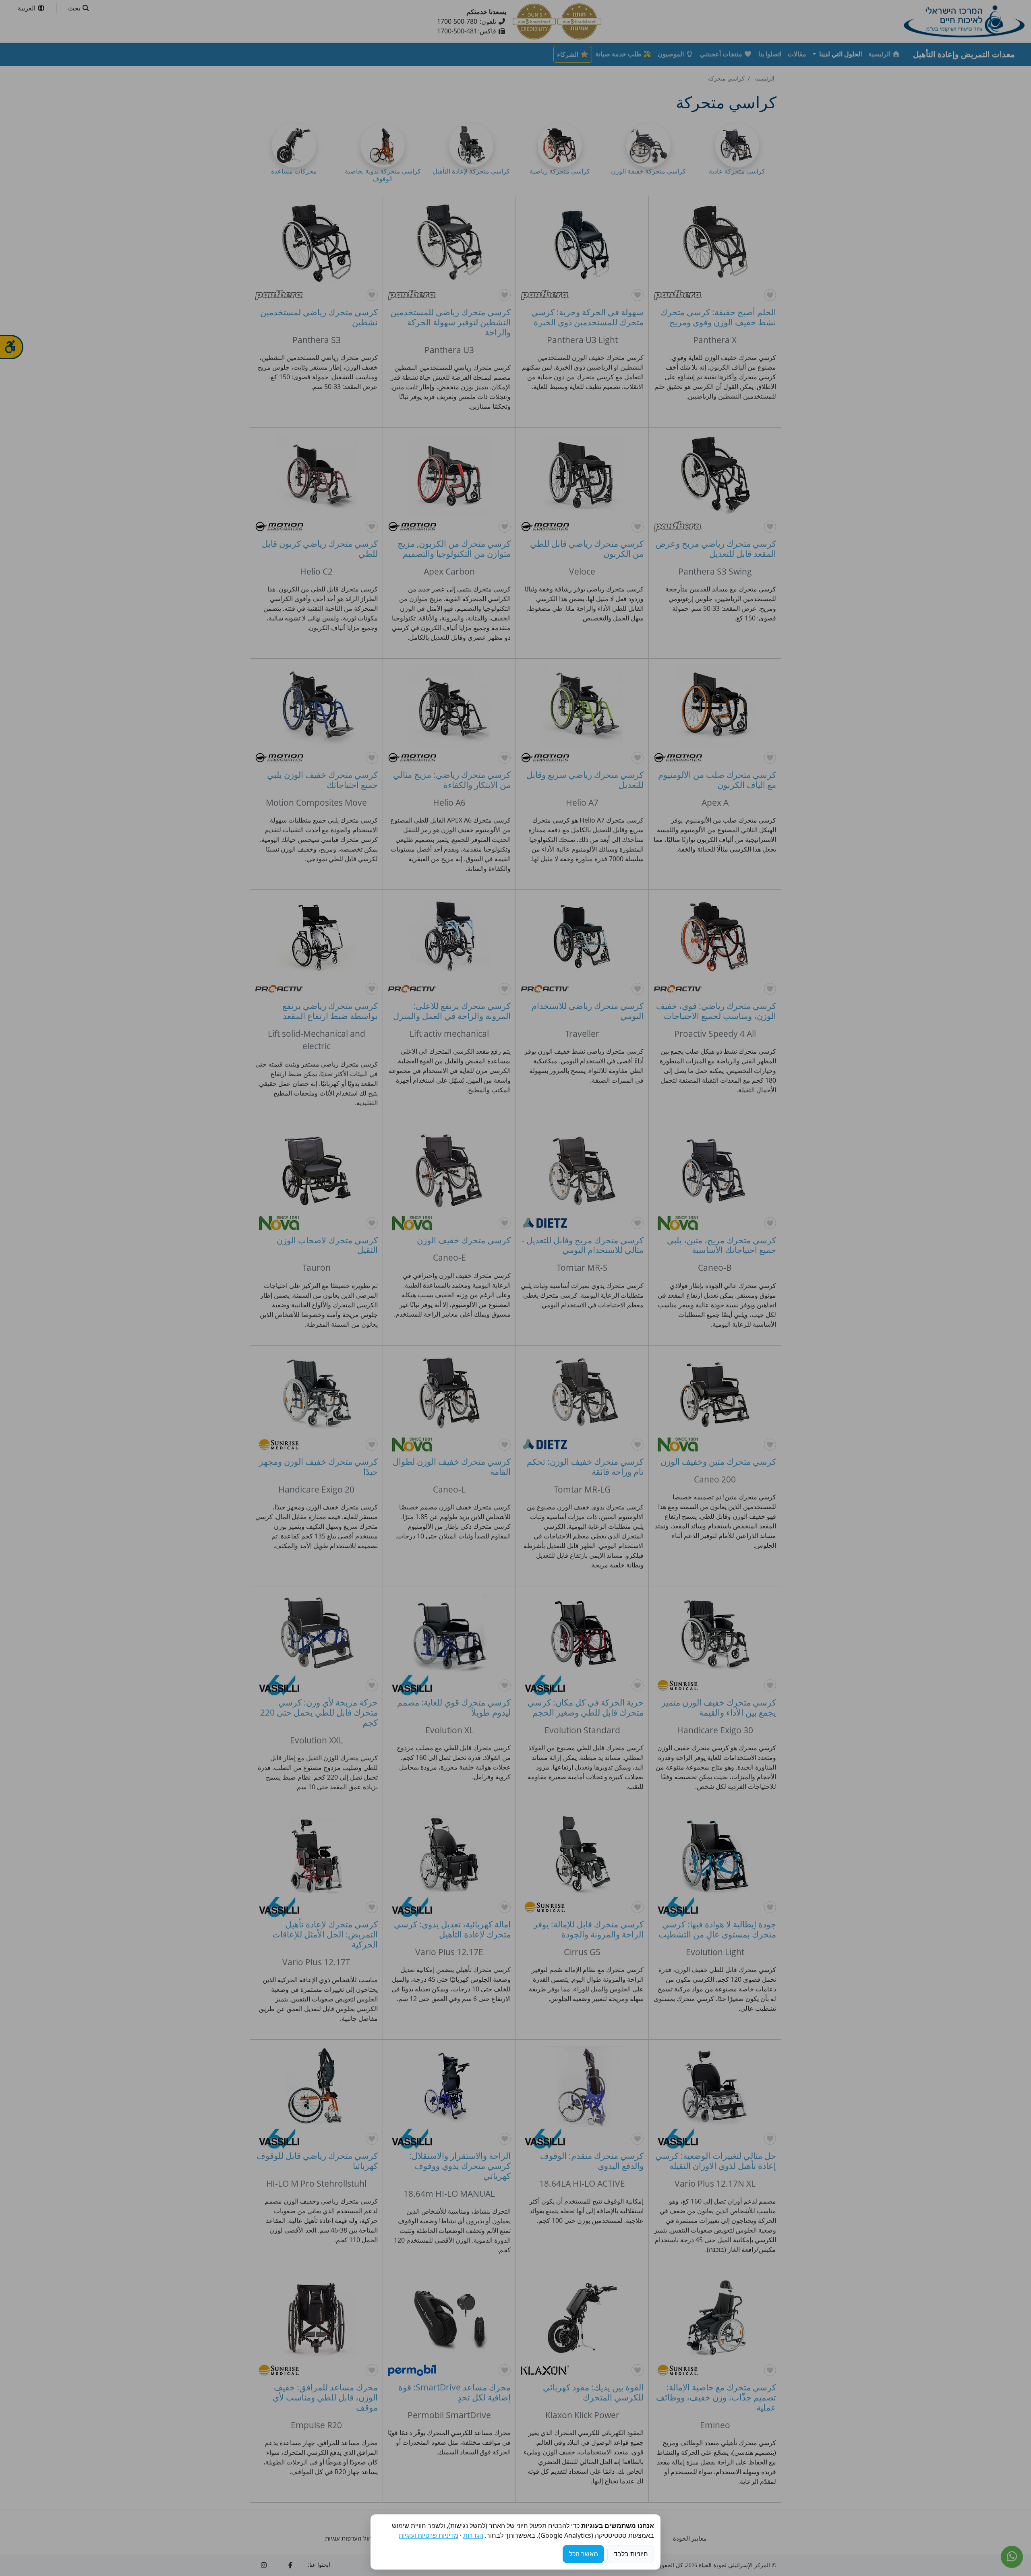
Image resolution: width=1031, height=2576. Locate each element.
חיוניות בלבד (631, 2554)
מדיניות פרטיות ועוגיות (429, 2535)
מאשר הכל (584, 2554)
